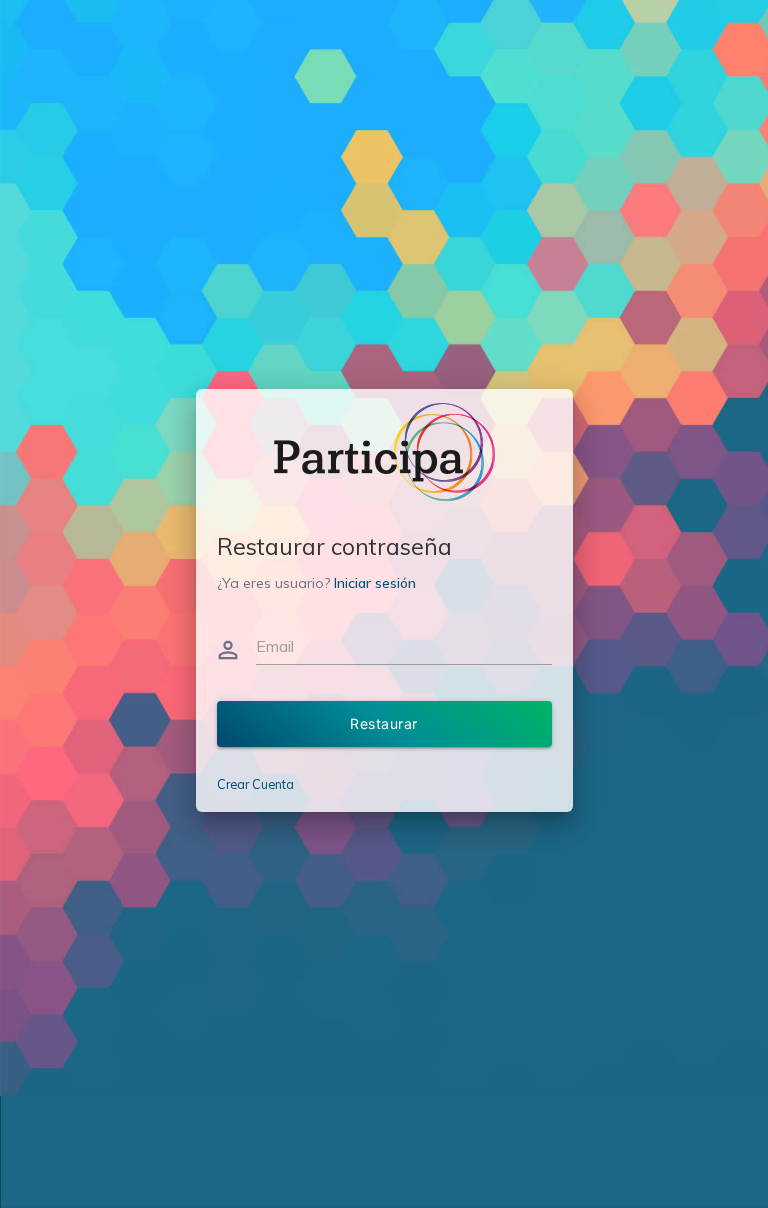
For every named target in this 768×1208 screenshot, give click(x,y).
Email (275, 646)
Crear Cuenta (255, 784)
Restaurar (384, 723)
